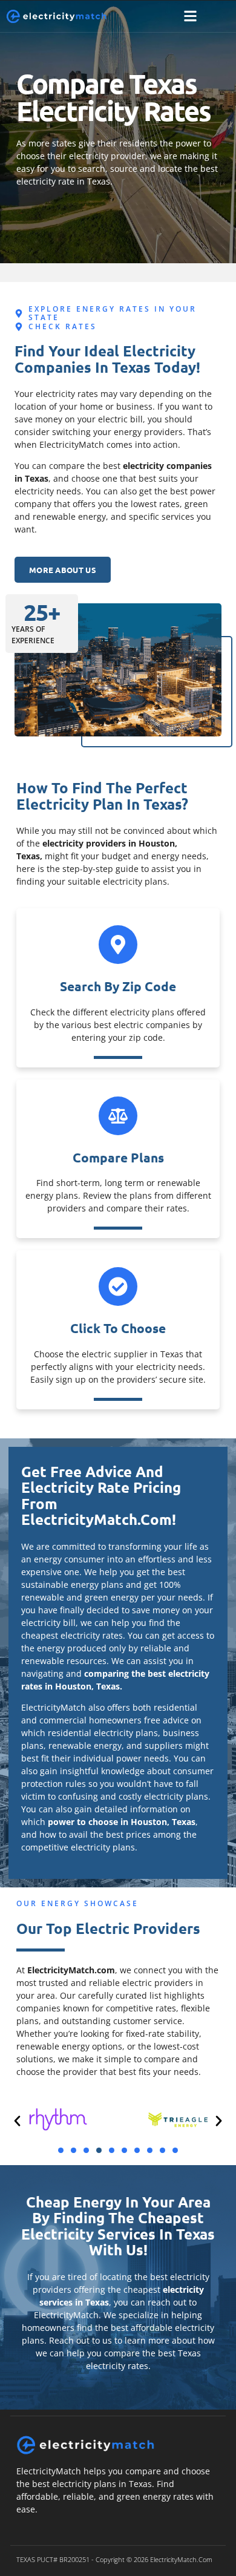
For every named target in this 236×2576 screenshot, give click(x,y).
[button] (190, 17)
